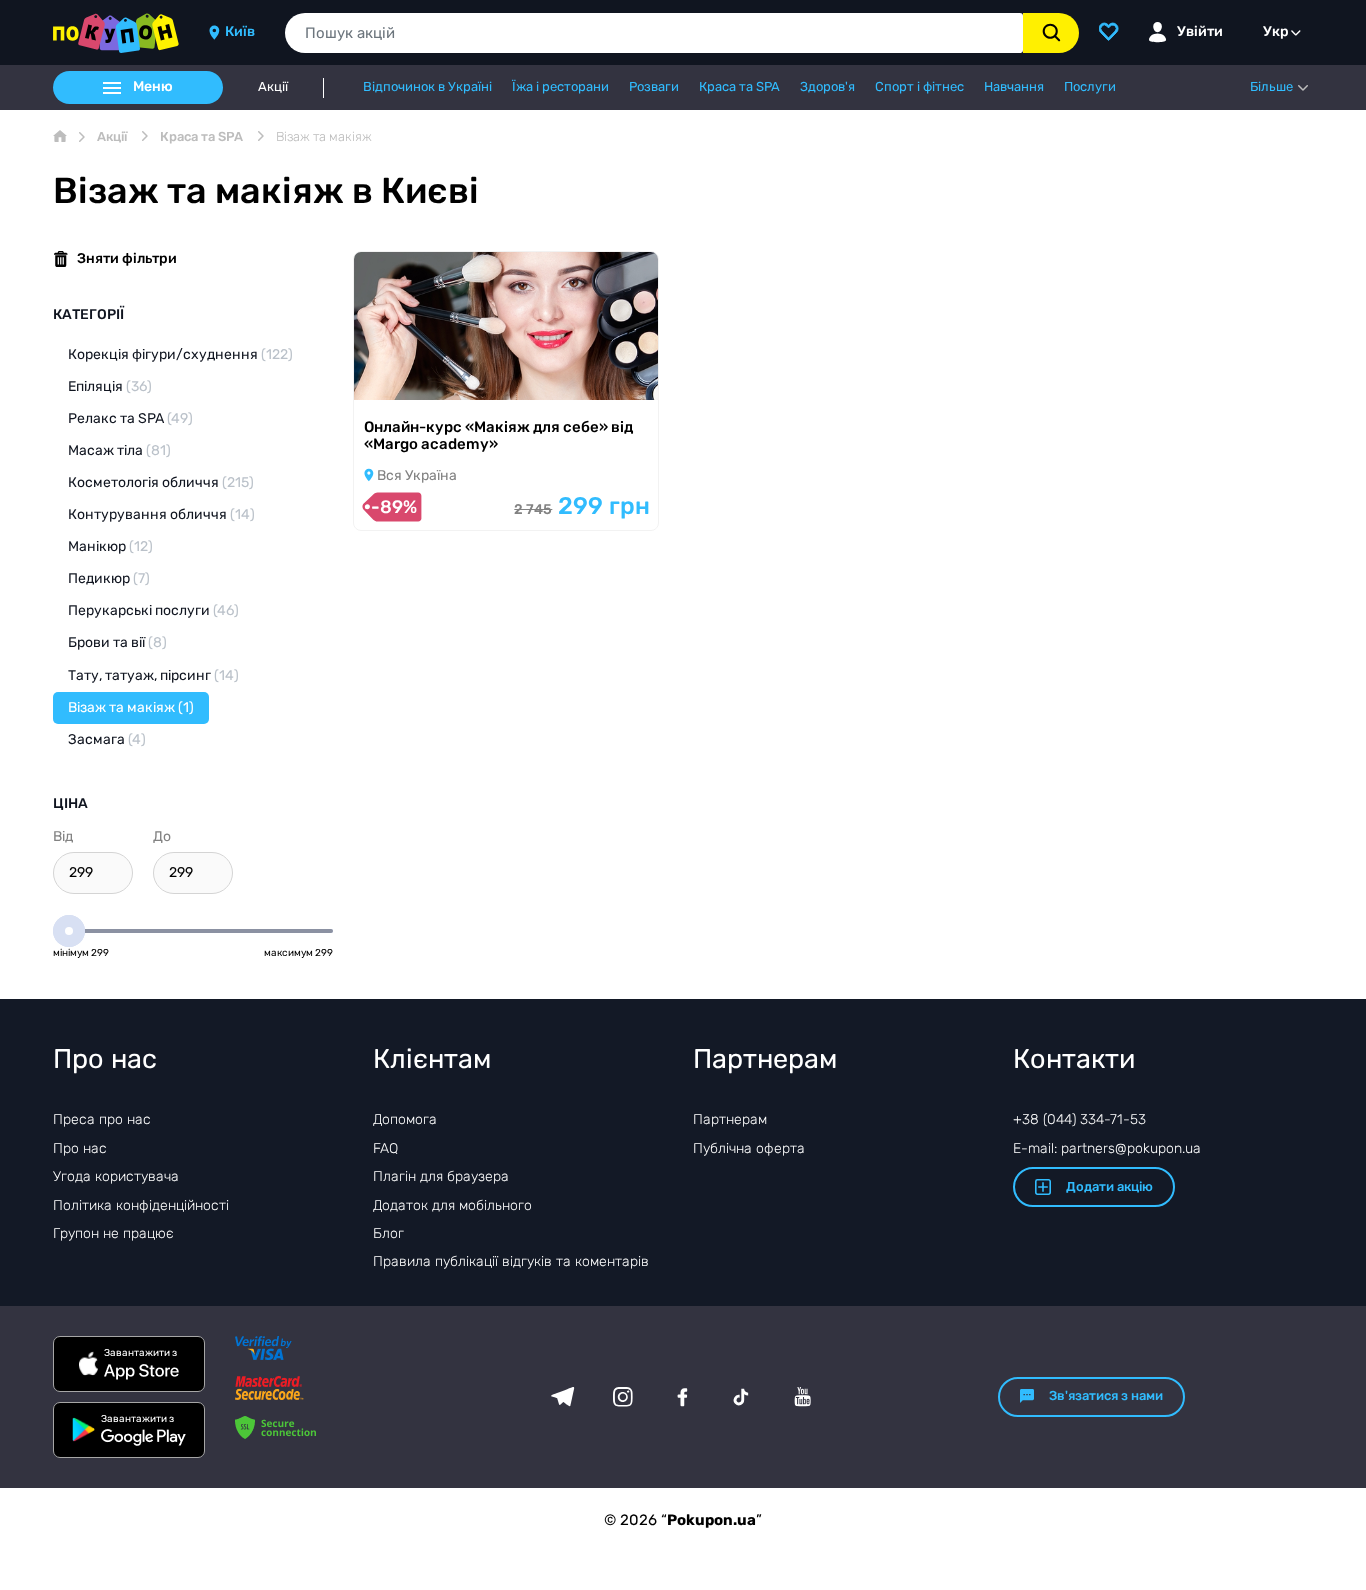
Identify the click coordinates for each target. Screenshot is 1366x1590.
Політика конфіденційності (141, 1205)
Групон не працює (113, 1233)
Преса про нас (102, 1119)
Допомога (405, 1119)
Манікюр (110, 546)
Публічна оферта (749, 1148)
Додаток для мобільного (452, 1205)
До (162, 836)
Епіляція (110, 386)
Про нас (80, 1148)
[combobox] (654, 33)
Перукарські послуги (153, 610)
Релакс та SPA (130, 418)
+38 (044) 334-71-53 (1079, 1119)
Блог (388, 1233)
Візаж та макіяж (131, 707)
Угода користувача (116, 1176)
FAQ (385, 1148)
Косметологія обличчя (161, 482)
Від (63, 836)
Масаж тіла (119, 450)
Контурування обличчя (161, 514)
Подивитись (424, 373)
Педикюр (109, 578)
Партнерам (730, 1119)
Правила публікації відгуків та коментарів (511, 1261)
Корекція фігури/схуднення (180, 354)
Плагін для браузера (441, 1176)
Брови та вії (117, 642)
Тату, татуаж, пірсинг (153, 675)
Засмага (107, 739)
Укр (1276, 31)
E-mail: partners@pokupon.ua (1107, 1148)
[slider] (69, 931)
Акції (273, 87)
